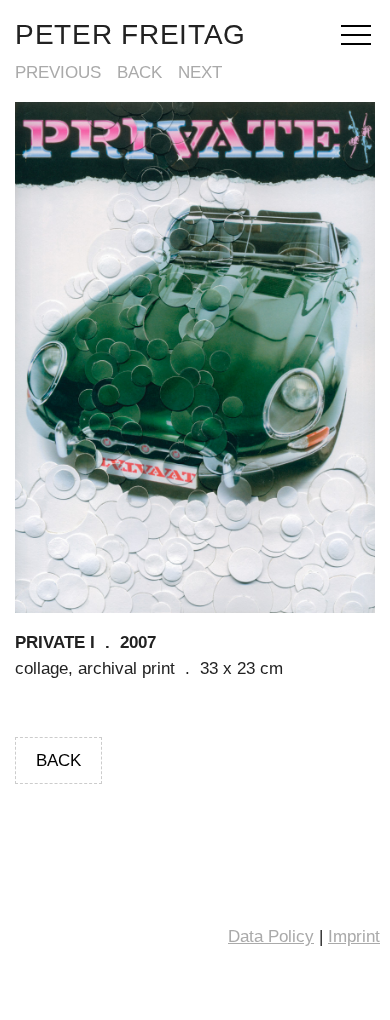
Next (200, 72)
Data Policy (271, 936)
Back (139, 72)
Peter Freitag (130, 34)
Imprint (354, 936)
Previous (58, 72)
